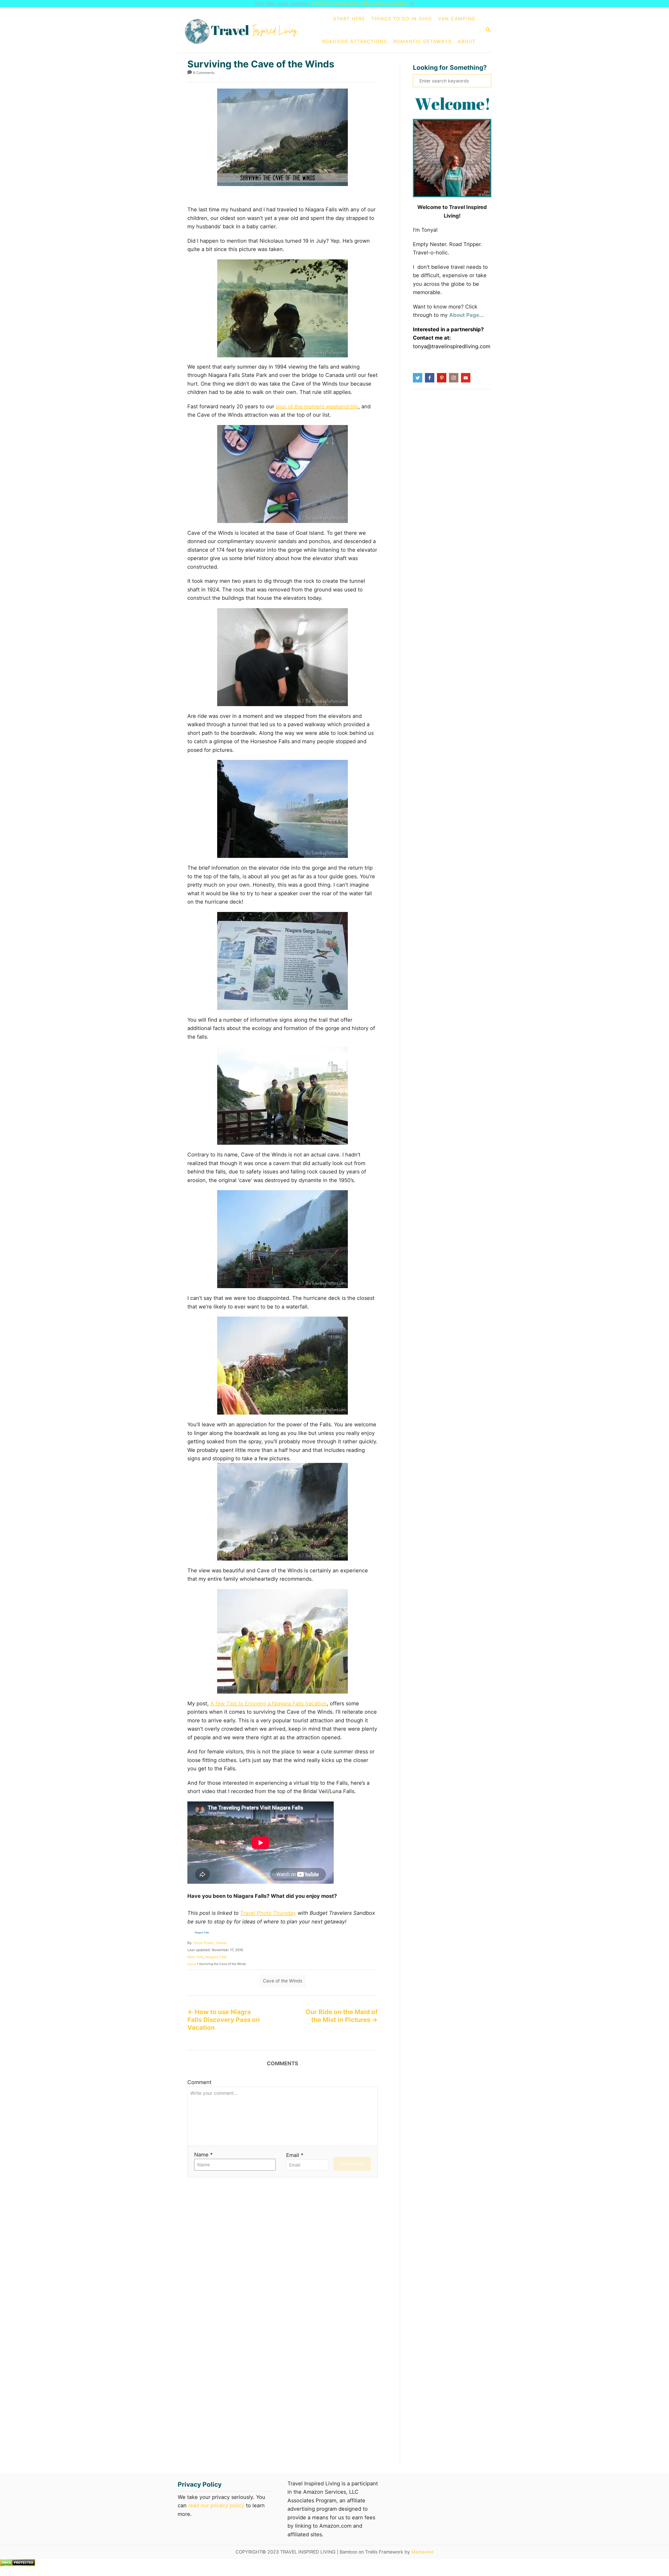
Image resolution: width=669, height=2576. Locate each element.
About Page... (467, 315)
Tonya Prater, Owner (210, 1943)
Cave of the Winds (283, 1981)
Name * (203, 2155)
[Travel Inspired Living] (244, 30)
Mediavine (422, 2552)
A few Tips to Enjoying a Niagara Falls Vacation (269, 1703)
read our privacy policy (216, 2505)
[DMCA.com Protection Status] (18, 2565)
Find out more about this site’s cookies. (360, 4)
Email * (295, 2155)
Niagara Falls (216, 1957)
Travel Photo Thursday (268, 1913)
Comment (199, 2082)
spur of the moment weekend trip (317, 406)
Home (192, 1964)
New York (195, 1957)
